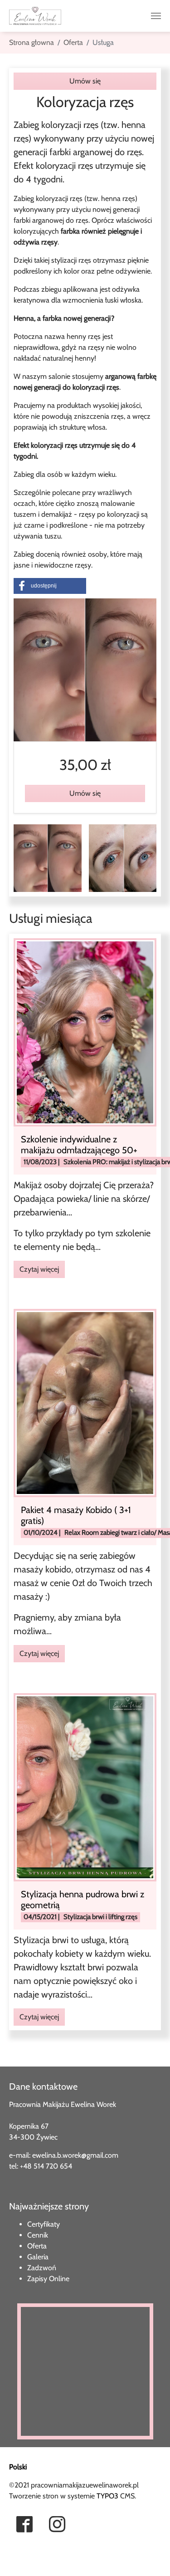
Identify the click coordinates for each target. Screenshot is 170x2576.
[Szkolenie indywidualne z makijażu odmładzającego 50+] (85, 1031)
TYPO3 (107, 2496)
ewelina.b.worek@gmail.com (75, 2155)
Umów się (85, 81)
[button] (50, 586)
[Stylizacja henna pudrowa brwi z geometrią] (85, 1787)
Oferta (37, 2246)
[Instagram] (58, 2525)
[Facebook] (25, 2525)
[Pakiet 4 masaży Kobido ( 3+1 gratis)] (85, 1403)
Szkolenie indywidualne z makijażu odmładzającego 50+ (79, 1145)
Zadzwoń (42, 2268)
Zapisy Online (48, 2279)
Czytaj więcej (39, 1269)
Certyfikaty (44, 2224)
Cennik (38, 2235)
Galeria (38, 2257)
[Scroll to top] (20, 2556)
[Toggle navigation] (156, 16)
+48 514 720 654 (46, 2166)
